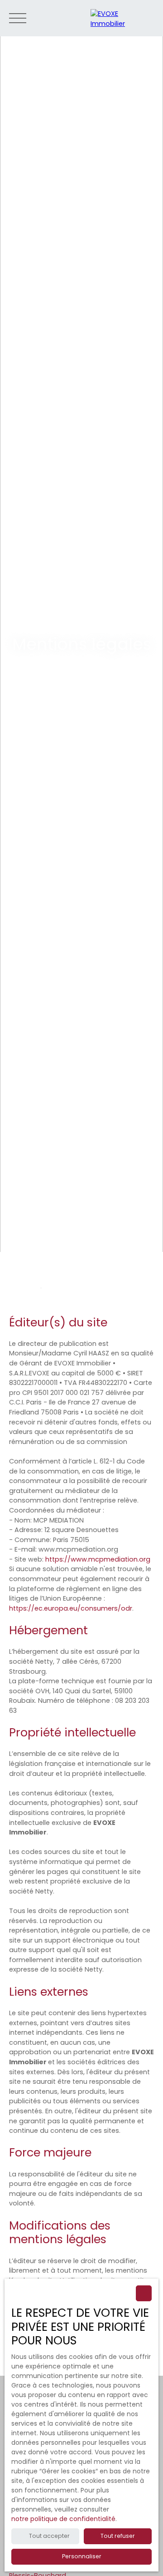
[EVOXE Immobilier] (122, 18)
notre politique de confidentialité (63, 2519)
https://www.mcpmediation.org (98, 1559)
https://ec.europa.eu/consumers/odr (71, 1608)
